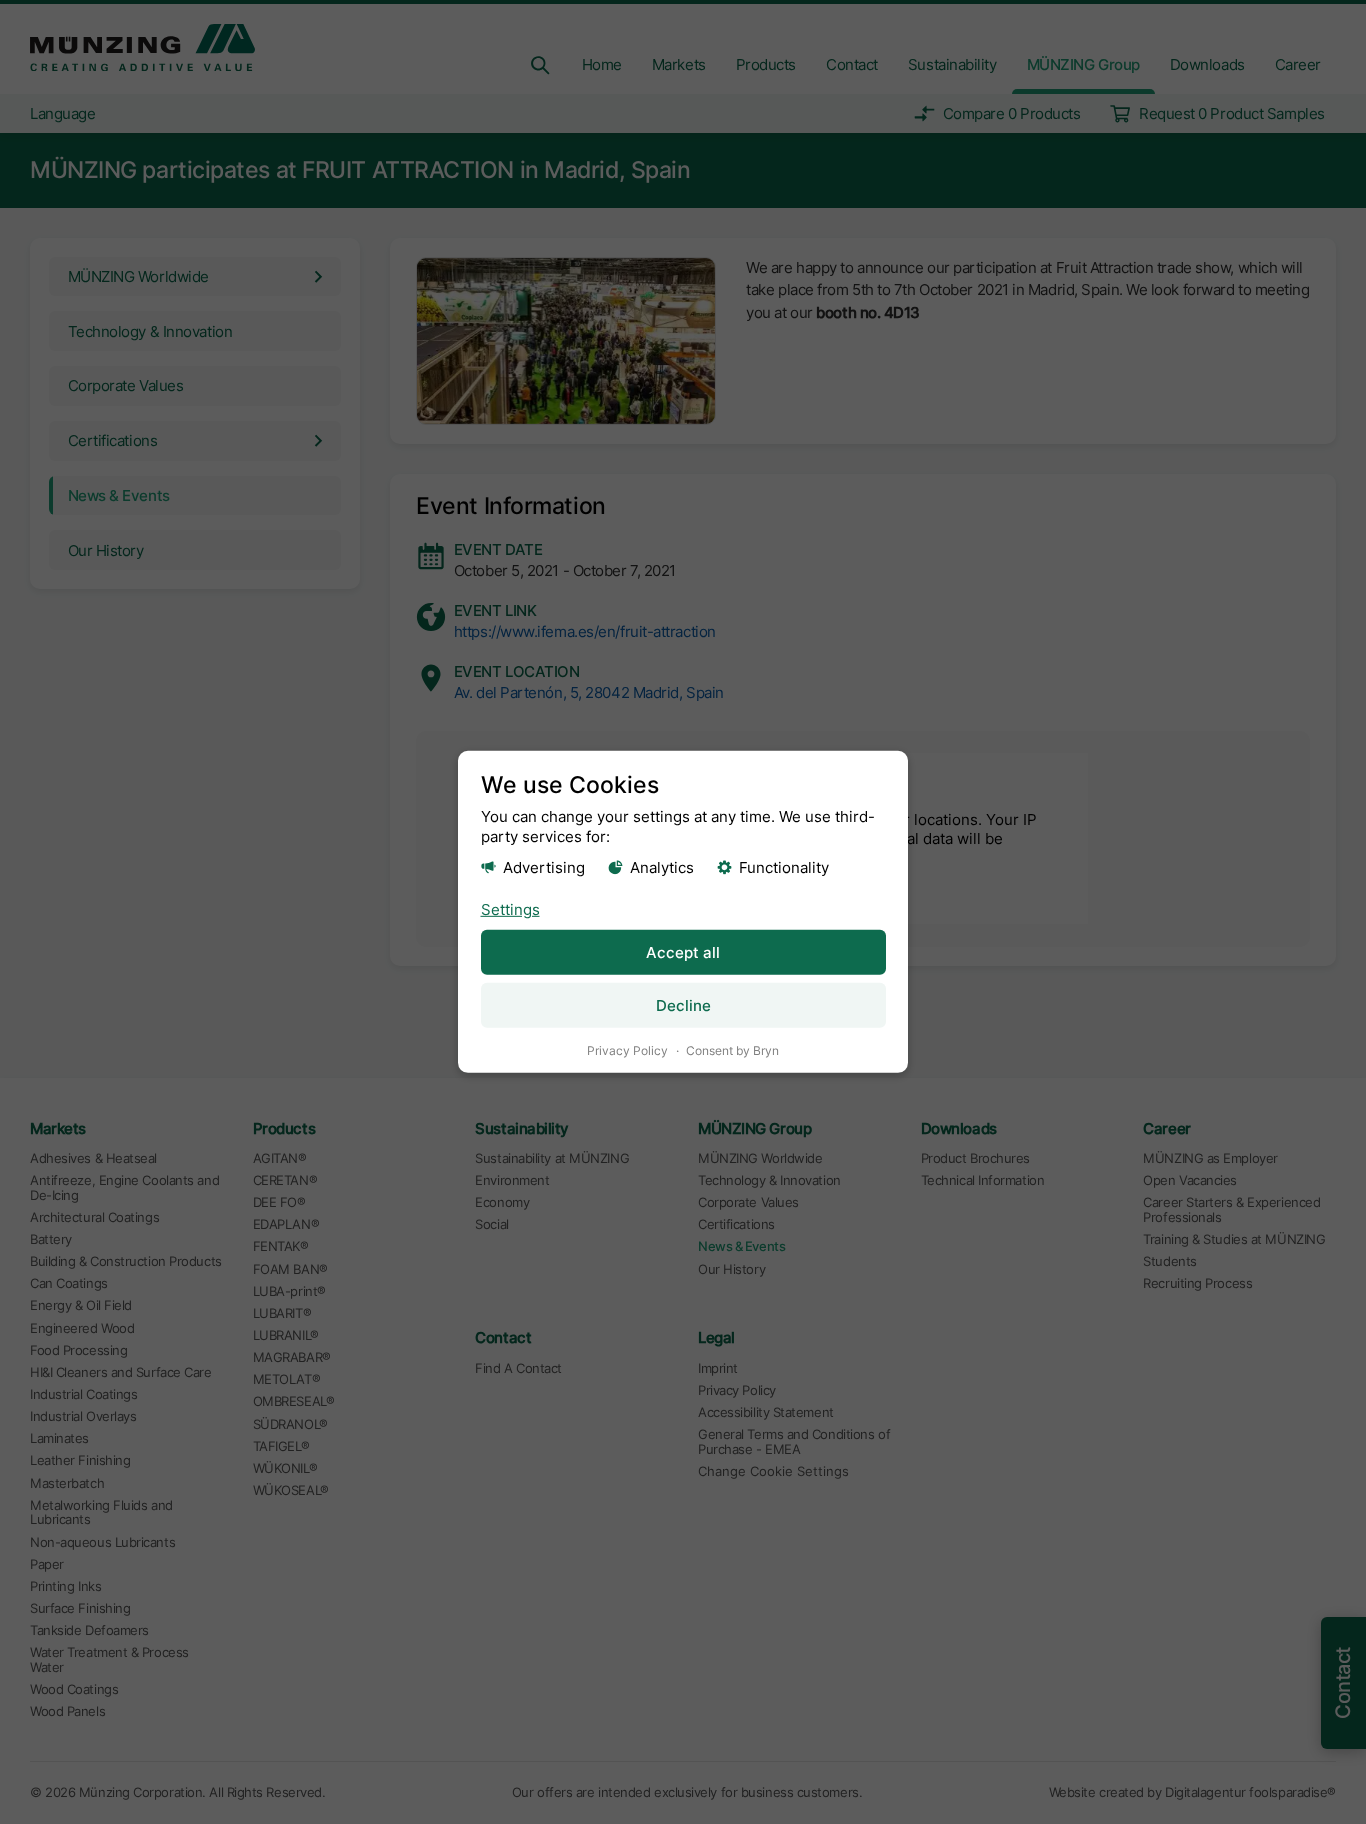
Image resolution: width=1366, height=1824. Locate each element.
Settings (510, 908)
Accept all (683, 952)
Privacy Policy (627, 1050)
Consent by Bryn (732, 1050)
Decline (683, 1005)
